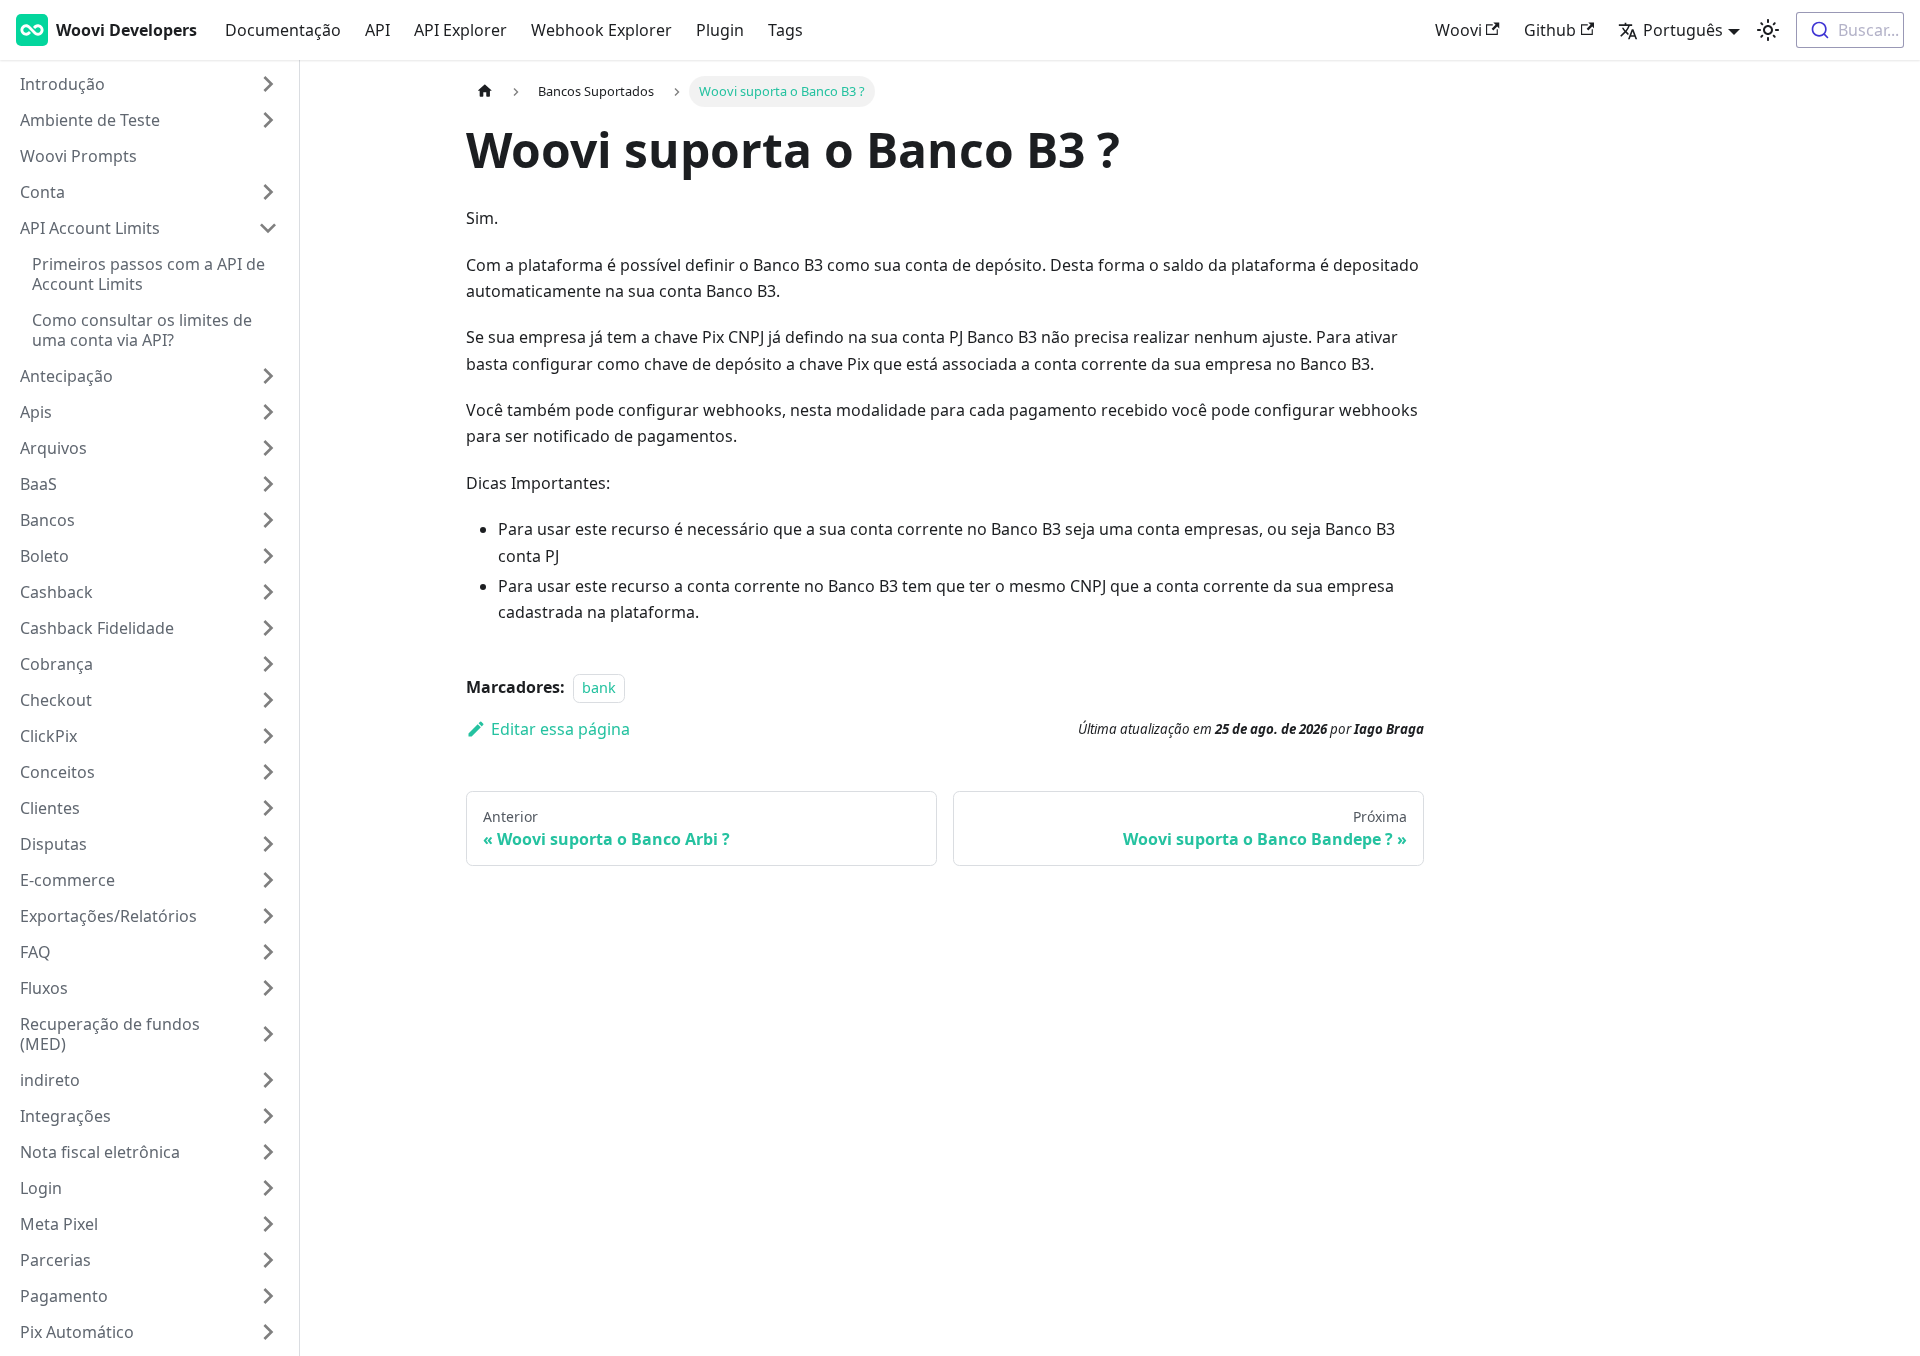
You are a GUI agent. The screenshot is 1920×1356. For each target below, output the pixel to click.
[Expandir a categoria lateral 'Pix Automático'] (268, 1332)
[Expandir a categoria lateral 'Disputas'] (268, 844)
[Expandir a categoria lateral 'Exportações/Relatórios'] (268, 916)
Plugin (720, 30)
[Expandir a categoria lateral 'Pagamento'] (268, 1296)
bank (599, 687)
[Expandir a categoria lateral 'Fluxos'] (268, 988)
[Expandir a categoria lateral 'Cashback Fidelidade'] (268, 628)
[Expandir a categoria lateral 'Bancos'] (268, 520)
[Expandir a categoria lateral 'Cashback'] (268, 592)
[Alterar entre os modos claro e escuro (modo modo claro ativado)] (1768, 30)
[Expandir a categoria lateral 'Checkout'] (268, 700)
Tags (785, 30)
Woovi (1458, 30)
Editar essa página (560, 729)
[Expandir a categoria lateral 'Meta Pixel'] (268, 1224)
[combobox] (1850, 30)
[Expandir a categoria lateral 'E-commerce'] (268, 880)
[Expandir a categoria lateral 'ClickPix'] (268, 736)
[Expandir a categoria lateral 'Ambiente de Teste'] (268, 120)
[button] (149, 1080)
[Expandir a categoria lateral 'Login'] (268, 1188)
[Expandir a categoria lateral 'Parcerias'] (268, 1260)
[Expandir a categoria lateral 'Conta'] (268, 192)
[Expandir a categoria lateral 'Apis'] (268, 412)
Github (1550, 30)
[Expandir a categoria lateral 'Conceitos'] (268, 772)
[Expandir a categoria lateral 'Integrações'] (268, 1116)
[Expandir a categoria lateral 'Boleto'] (268, 556)
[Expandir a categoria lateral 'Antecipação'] (268, 376)
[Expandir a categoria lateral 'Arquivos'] (268, 448)
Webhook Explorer (601, 30)
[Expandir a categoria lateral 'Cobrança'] (268, 664)
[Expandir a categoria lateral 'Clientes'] (268, 808)
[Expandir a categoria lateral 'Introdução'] (268, 84)
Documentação (283, 30)
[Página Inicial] (485, 91)
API (377, 30)
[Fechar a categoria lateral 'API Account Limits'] (268, 228)
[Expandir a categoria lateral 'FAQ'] (268, 952)
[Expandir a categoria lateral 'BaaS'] (268, 484)
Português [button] (1683, 30)
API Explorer (460, 30)
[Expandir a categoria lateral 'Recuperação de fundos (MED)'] (268, 1034)
